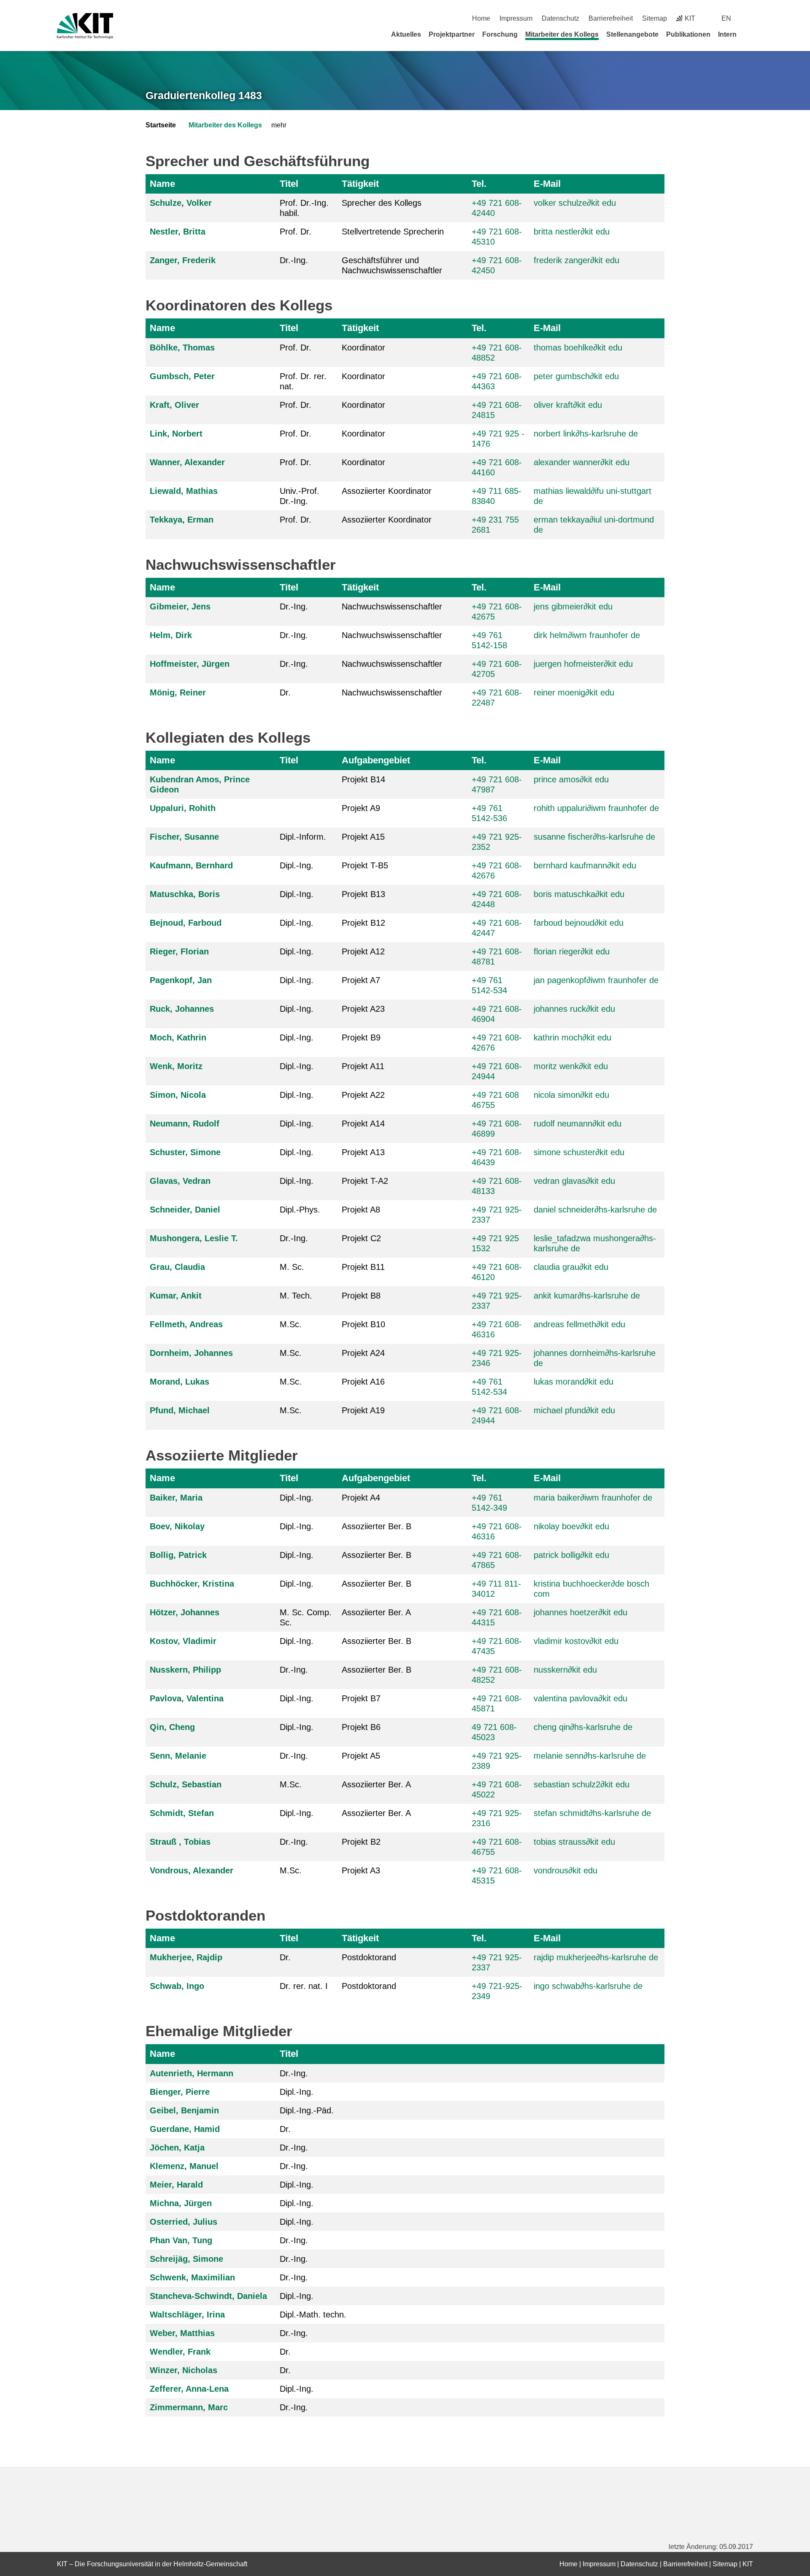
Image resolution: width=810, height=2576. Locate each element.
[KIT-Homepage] (85, 26)
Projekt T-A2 (365, 1181)
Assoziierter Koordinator (387, 491)
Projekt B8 (361, 1296)
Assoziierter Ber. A (376, 1612)
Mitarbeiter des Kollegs (562, 34)
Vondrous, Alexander (192, 1870)
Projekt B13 (363, 894)
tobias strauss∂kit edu (574, 1842)
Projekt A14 (363, 1124)
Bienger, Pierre (180, 2092)
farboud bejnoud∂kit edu (579, 923)
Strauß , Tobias (180, 1842)
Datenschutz (560, 18)
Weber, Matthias (182, 2333)
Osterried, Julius (184, 2222)
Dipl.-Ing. (297, 865)
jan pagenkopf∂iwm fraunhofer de (596, 980)
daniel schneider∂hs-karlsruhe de (595, 1210)
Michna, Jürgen (181, 2203)
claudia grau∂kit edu (571, 1267)
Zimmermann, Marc (189, 2407)
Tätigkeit (360, 184)
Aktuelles (406, 34)
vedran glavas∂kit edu (574, 1181)
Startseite (161, 125)
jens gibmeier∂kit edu (573, 606)
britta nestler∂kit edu (572, 232)
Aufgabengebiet (376, 760)
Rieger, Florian (179, 951)
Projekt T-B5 (365, 865)
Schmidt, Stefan (182, 1813)
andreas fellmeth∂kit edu (579, 1324)
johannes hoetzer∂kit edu (580, 1612)
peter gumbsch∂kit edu (576, 376)
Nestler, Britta (178, 232)
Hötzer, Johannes (185, 1612)
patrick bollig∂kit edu (571, 1555)
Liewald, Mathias (184, 491)
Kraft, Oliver (174, 405)
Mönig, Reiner (178, 693)
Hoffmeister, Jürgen (190, 664)
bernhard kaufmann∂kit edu (585, 865)
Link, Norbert (176, 434)
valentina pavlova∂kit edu (580, 1698)
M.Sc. (291, 1324)
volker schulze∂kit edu (575, 203)
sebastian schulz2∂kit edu (582, 1784)
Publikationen (688, 34)
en (726, 18)
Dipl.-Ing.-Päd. (307, 2110)
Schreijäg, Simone (186, 2259)
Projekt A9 (361, 808)
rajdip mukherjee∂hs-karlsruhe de (596, 1957)
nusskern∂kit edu (565, 1670)
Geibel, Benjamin (184, 2110)
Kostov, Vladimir (183, 1641)
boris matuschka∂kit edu (579, 894)
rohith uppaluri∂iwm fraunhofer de (596, 808)
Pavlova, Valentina (187, 1698)
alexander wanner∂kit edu (582, 462)
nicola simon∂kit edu (571, 1095)
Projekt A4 (361, 1498)
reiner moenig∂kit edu (574, 693)
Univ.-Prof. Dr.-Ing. (300, 496)
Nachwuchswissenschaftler (392, 606)
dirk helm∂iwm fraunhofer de (587, 635)
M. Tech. (296, 1296)
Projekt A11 (363, 1066)
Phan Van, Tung (181, 2240)
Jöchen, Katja (177, 2148)
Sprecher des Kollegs (382, 203)
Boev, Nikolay (177, 1526)
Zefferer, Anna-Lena (189, 2389)
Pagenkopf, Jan (181, 980)
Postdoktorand (369, 1957)
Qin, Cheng (172, 1727)
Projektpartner (452, 34)
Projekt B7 (361, 1698)
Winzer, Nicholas (184, 2370)
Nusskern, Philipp (185, 1670)
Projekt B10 (363, 1324)
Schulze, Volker (181, 203)
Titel (289, 184)
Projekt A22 (363, 1095)
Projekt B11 (363, 1267)
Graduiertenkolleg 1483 (204, 95)
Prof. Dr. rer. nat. (303, 381)
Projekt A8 (361, 1210)
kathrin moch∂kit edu (572, 1037)
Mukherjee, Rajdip (186, 1957)
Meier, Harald (176, 2185)
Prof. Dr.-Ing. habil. (304, 208)
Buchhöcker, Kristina (192, 1584)
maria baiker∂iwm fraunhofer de (593, 1498)
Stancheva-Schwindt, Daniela (208, 2296)
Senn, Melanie (178, 1756)
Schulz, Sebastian (186, 1784)
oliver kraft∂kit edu (568, 405)
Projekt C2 (361, 1238)
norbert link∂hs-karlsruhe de (586, 434)
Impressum (516, 18)
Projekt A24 (363, 1353)
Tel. (479, 184)
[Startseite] (750, 34)
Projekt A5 (361, 1756)
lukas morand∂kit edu (574, 1382)
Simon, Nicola (178, 1095)
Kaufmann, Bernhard (191, 865)
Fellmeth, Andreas (186, 1324)
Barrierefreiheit (611, 18)
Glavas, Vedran (180, 1181)
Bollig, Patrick (178, 1555)
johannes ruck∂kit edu (574, 1009)
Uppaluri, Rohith (183, 808)
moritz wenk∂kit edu (571, 1066)
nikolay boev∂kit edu (571, 1526)
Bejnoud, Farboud (186, 923)
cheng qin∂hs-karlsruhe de (583, 1727)
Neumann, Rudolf (185, 1124)
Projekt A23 (363, 1009)
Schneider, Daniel (185, 1210)
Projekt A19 (363, 1410)
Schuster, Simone (185, 1152)
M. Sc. (292, 1267)
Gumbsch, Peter (182, 376)
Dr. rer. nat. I (304, 1986)
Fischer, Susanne (184, 837)
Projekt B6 (361, 1727)
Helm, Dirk (171, 635)
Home (481, 18)
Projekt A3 (361, 1870)
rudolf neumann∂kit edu (578, 1124)
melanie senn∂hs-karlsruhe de (590, 1756)
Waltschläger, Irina (187, 2315)
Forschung (500, 34)
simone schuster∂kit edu (579, 1152)
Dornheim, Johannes (191, 1353)
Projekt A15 (363, 837)
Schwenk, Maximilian (192, 2277)
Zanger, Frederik (183, 260)
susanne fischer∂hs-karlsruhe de (594, 837)
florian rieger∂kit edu (572, 951)
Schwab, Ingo (177, 1986)
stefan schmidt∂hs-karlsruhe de (592, 1813)
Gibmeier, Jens (180, 606)
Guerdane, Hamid (185, 2129)
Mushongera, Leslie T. (194, 1238)
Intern (727, 34)
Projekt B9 (361, 1037)
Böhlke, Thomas (182, 348)
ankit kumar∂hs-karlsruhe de (587, 1296)
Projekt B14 (363, 779)
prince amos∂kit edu (571, 779)
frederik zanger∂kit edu (576, 260)
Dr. (285, 693)
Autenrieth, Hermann (192, 2073)
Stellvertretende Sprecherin (393, 232)
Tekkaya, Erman (182, 520)
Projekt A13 (363, 1152)
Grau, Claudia (177, 1267)
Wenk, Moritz (176, 1066)
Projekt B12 (363, 923)
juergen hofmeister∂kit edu (583, 664)
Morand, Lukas (180, 1382)
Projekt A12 (363, 951)
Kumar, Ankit (176, 1296)
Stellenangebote (632, 34)
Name (162, 184)
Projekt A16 (363, 1382)
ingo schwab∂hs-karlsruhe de (588, 1986)
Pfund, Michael (180, 1410)
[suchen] (750, 18)
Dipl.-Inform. (303, 837)
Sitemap (655, 18)
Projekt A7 (361, 980)
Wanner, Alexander (187, 462)
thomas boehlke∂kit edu (578, 348)
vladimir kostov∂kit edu (576, 1641)
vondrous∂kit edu (566, 1870)
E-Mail (547, 184)
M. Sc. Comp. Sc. (306, 1617)
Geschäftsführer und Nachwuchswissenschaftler (392, 265)
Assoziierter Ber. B (377, 1526)
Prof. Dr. (296, 232)
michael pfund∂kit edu (574, 1410)
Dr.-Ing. (294, 260)
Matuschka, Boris (185, 894)
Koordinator (363, 348)
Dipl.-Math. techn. (313, 2315)
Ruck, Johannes (182, 1009)
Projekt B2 (361, 1842)
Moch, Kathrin (178, 1037)
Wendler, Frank (180, 2352)
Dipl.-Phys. (300, 1210)
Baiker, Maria (176, 1498)
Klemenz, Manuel (184, 2166)
